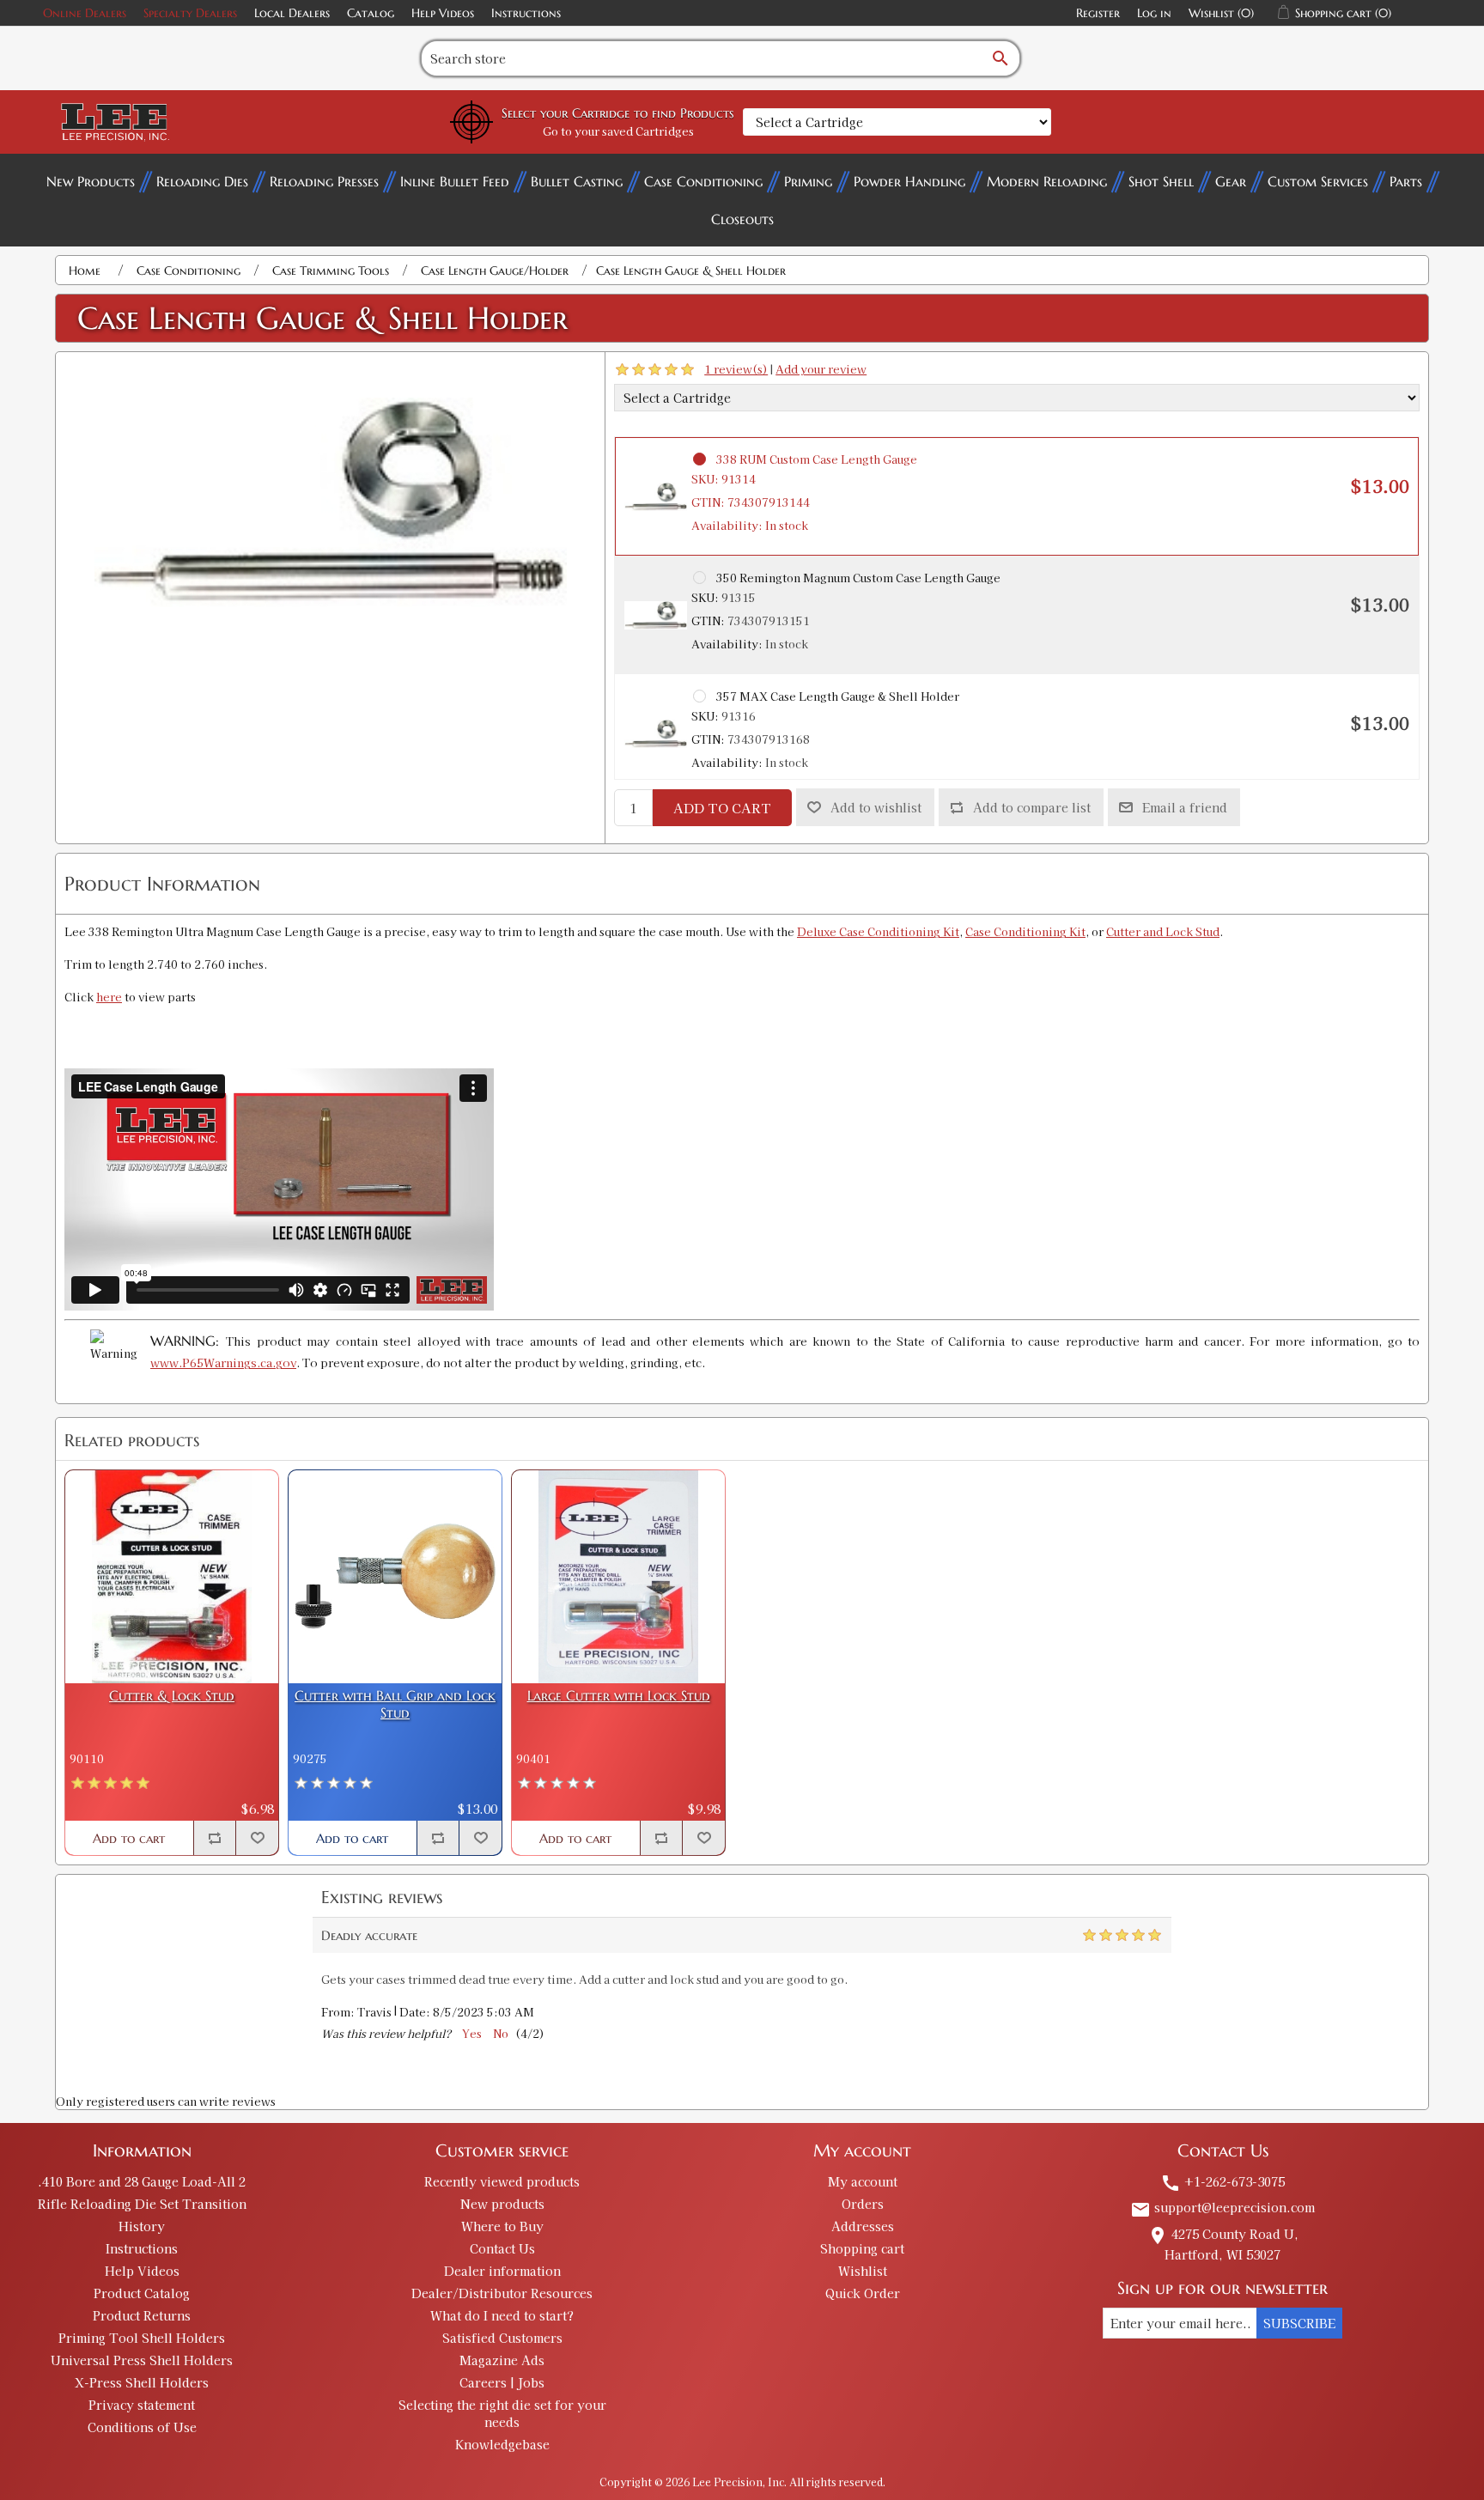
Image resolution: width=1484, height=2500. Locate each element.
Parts (1406, 181)
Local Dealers (292, 13)
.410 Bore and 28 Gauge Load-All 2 (142, 2181)
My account (863, 2181)
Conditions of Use (142, 2427)
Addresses (863, 2226)
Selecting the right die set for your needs (502, 2413)
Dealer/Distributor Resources (502, 2293)
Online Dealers (85, 13)
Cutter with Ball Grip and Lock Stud (395, 1704)
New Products (91, 181)
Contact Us (502, 2248)
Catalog (371, 13)
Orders (863, 2204)
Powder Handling (909, 181)
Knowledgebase (502, 2444)
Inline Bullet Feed (455, 181)
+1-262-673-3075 (1222, 2181)
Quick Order (863, 2293)
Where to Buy (502, 2226)
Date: (415, 2013)
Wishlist (863, 2271)
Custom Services (1318, 181)
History (142, 2226)
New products (502, 2204)
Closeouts (742, 219)
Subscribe (1299, 2323)
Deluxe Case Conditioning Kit (878, 931)
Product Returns (142, 2315)
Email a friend (1185, 807)
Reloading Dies (202, 181)
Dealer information (502, 2271)
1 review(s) (736, 369)
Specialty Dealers (190, 13)
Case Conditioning (703, 181)
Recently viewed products (502, 2181)
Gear (1231, 181)
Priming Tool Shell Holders (142, 2338)
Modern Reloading (1047, 181)
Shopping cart (862, 2248)
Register (1098, 13)
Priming (808, 181)
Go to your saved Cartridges (618, 131)
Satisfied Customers (502, 2338)
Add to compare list (1032, 807)
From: (338, 2013)
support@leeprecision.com (1222, 2207)
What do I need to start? (502, 2315)
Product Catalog (142, 2293)
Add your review (821, 369)
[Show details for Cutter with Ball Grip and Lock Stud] (395, 1577)
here (109, 997)
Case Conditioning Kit (1025, 931)
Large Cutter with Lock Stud (619, 1696)
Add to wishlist (876, 807)
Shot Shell (1161, 181)
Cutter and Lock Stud (1163, 931)
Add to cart (722, 808)
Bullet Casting (577, 181)
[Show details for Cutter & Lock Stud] (172, 1577)
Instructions (526, 13)
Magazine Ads (502, 2360)
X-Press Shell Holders (142, 2382)
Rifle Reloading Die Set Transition (142, 2204)
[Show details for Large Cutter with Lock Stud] (618, 1577)
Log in (1154, 13)
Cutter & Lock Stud (172, 1696)
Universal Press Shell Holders (142, 2360)
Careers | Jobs (502, 2382)
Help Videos (443, 13)
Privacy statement (142, 2405)
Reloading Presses (324, 181)
